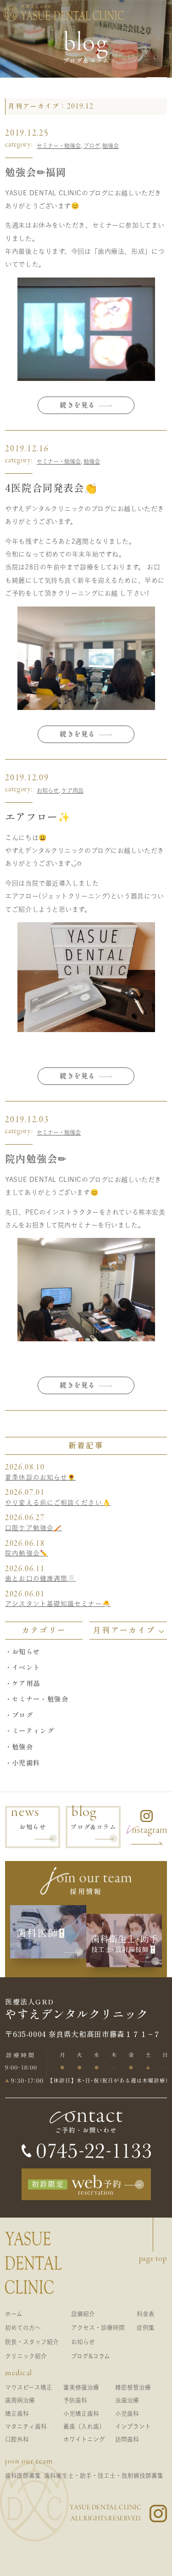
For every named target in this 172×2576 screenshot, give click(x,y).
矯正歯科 (17, 2414)
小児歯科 (26, 1763)
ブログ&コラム (91, 2356)
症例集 (146, 2328)
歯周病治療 (20, 2400)
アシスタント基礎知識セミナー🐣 (58, 1604)
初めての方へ (23, 2328)
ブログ (92, 146)
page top (153, 2258)
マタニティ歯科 (26, 2426)
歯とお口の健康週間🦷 (40, 1578)
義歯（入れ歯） (84, 2426)
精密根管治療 (133, 2387)
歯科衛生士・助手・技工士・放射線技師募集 (104, 2476)
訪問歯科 (127, 2439)
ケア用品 (72, 790)
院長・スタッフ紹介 (32, 2342)
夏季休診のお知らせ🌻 (40, 1477)
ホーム (14, 2314)
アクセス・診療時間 (98, 2328)
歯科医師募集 (23, 2476)
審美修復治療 (81, 2387)
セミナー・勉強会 (59, 146)
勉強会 (111, 146)
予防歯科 (75, 2400)
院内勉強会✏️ (27, 1553)
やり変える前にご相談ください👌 (58, 1503)
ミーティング (33, 1731)
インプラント (133, 2426)
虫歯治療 (127, 2400)
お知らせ (48, 790)
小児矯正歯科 (81, 2414)
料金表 (146, 2314)
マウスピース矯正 (29, 2387)
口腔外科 (17, 2439)
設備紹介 (83, 2314)
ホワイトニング (84, 2439)
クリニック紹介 (26, 2356)
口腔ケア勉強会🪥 (33, 1528)
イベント (26, 1667)
